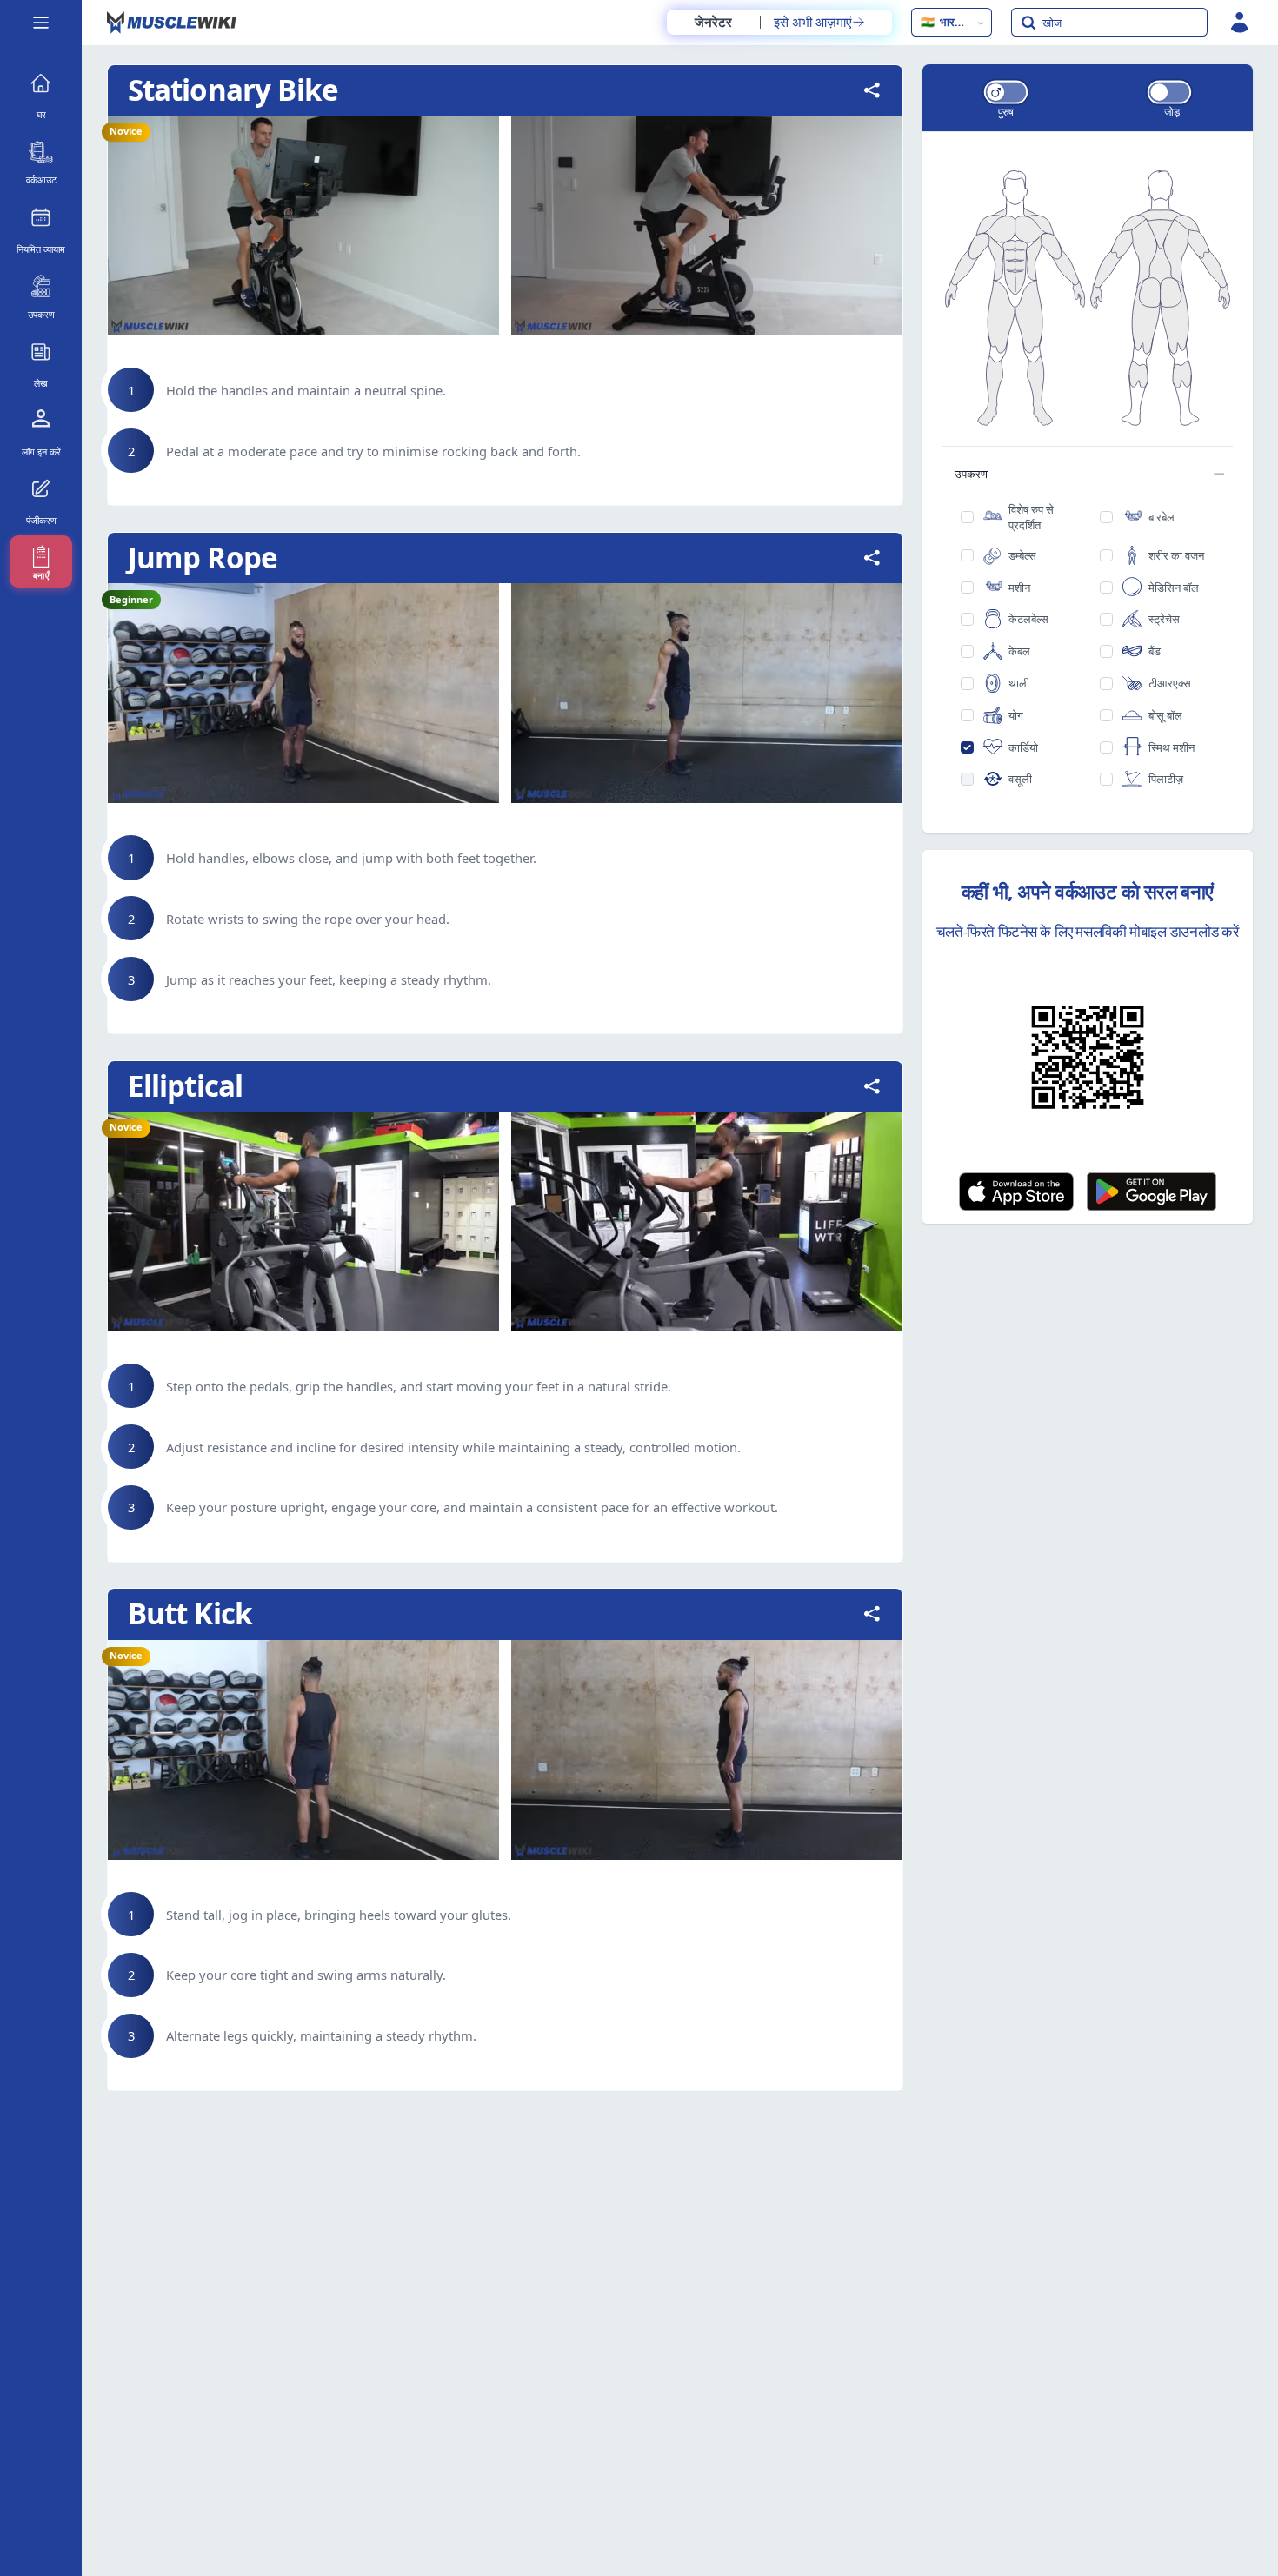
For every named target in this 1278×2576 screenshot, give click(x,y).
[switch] (1006, 92)
